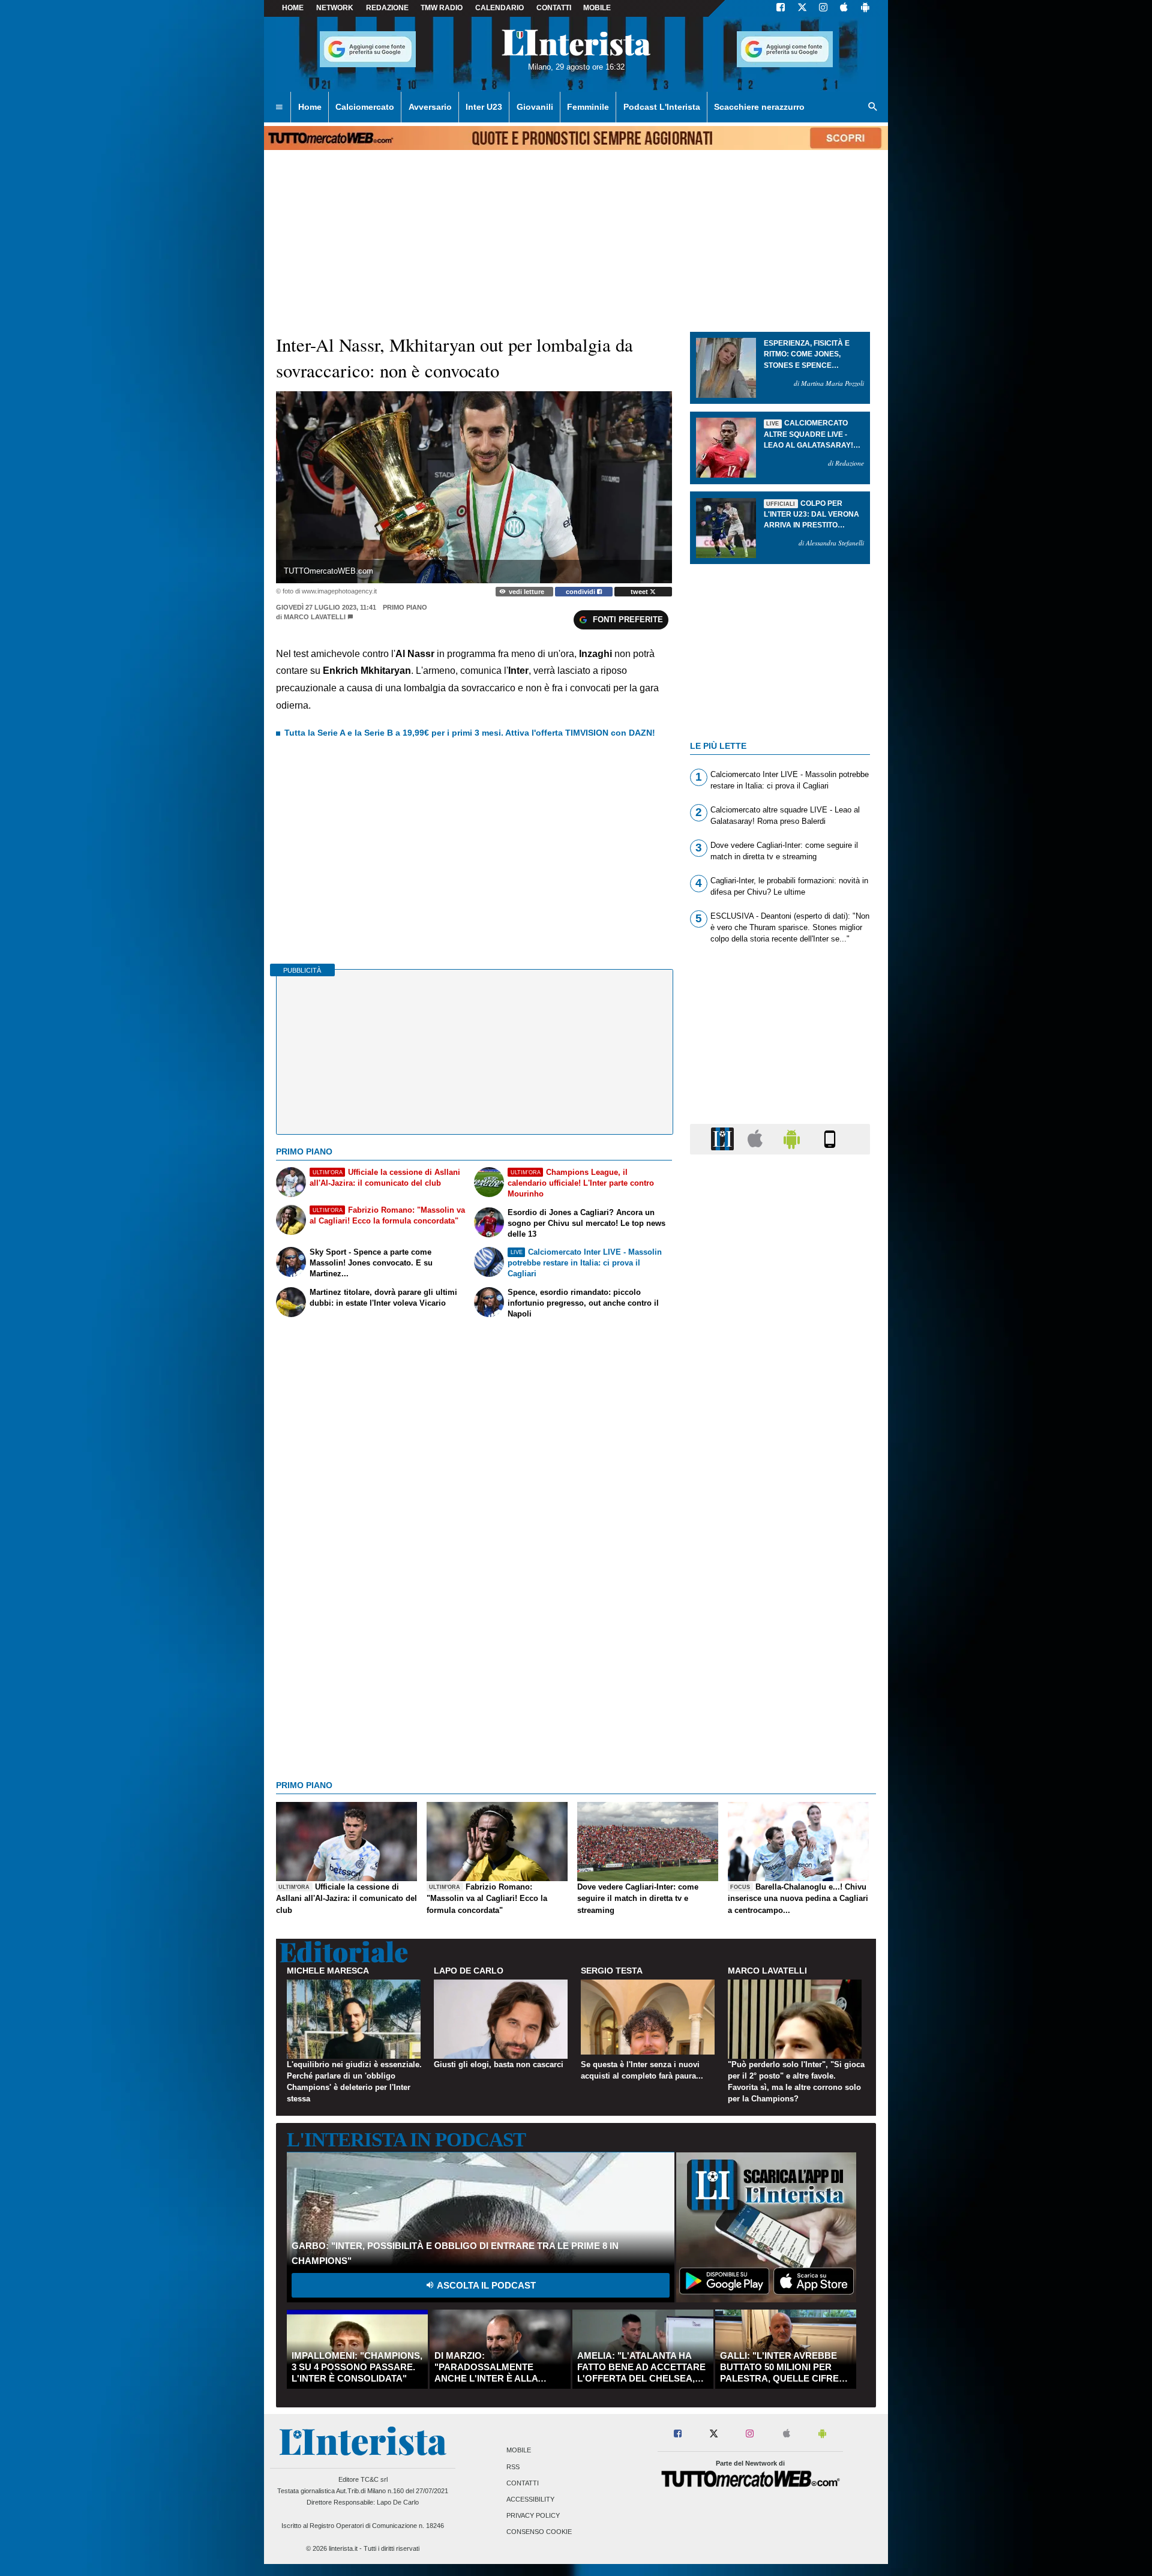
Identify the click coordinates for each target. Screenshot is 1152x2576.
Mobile (519, 2451)
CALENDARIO (499, 8)
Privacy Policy (533, 2516)
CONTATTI (554, 8)
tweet (640, 592)
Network (335, 8)
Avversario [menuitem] (430, 107)
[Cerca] (873, 107)
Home (293, 8)
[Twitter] (802, 8)
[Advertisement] (780, 1629)
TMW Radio (442, 8)
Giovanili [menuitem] (535, 107)
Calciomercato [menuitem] (365, 107)
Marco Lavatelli (315, 617)
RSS (513, 2467)
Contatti (523, 2483)
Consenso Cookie (539, 2532)
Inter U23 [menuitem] (484, 107)
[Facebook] (781, 8)
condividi (581, 592)
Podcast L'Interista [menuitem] (662, 107)
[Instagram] (824, 8)
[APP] (724, 1139)
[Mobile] (830, 1139)
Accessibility (530, 2499)
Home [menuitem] (310, 107)
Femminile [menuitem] (588, 107)
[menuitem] (279, 107)
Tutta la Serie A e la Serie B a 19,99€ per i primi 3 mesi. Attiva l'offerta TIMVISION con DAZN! (470, 733)
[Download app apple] (844, 8)
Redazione (387, 8)
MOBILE (597, 8)
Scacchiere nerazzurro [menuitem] (759, 107)
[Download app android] (865, 8)
